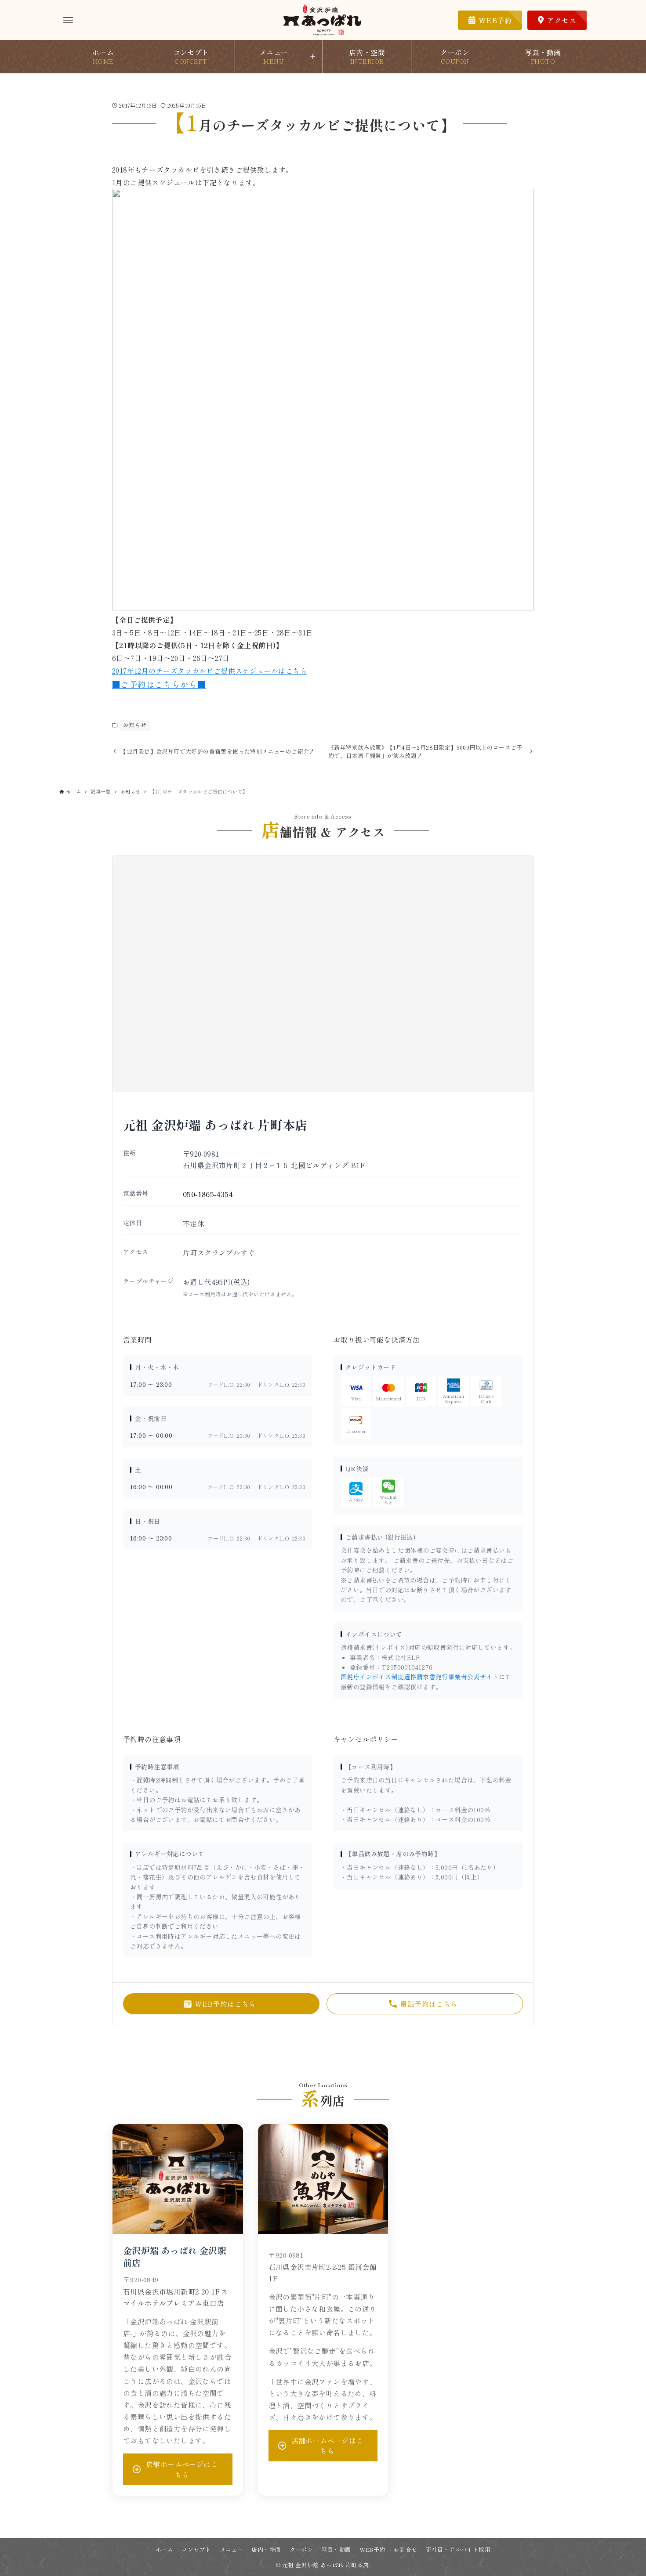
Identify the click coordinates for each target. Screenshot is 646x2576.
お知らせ (135, 725)
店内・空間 (266, 2549)
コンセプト (196, 2549)
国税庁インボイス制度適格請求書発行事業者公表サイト (420, 1677)
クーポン (301, 2549)
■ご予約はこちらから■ (159, 684)
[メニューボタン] (68, 20)
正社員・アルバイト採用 (458, 2549)
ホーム (164, 2549)
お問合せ (406, 2549)
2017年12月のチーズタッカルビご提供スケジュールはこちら (210, 671)
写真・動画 (336, 2549)
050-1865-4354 (208, 1194)
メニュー (232, 2549)
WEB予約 (372, 2549)
